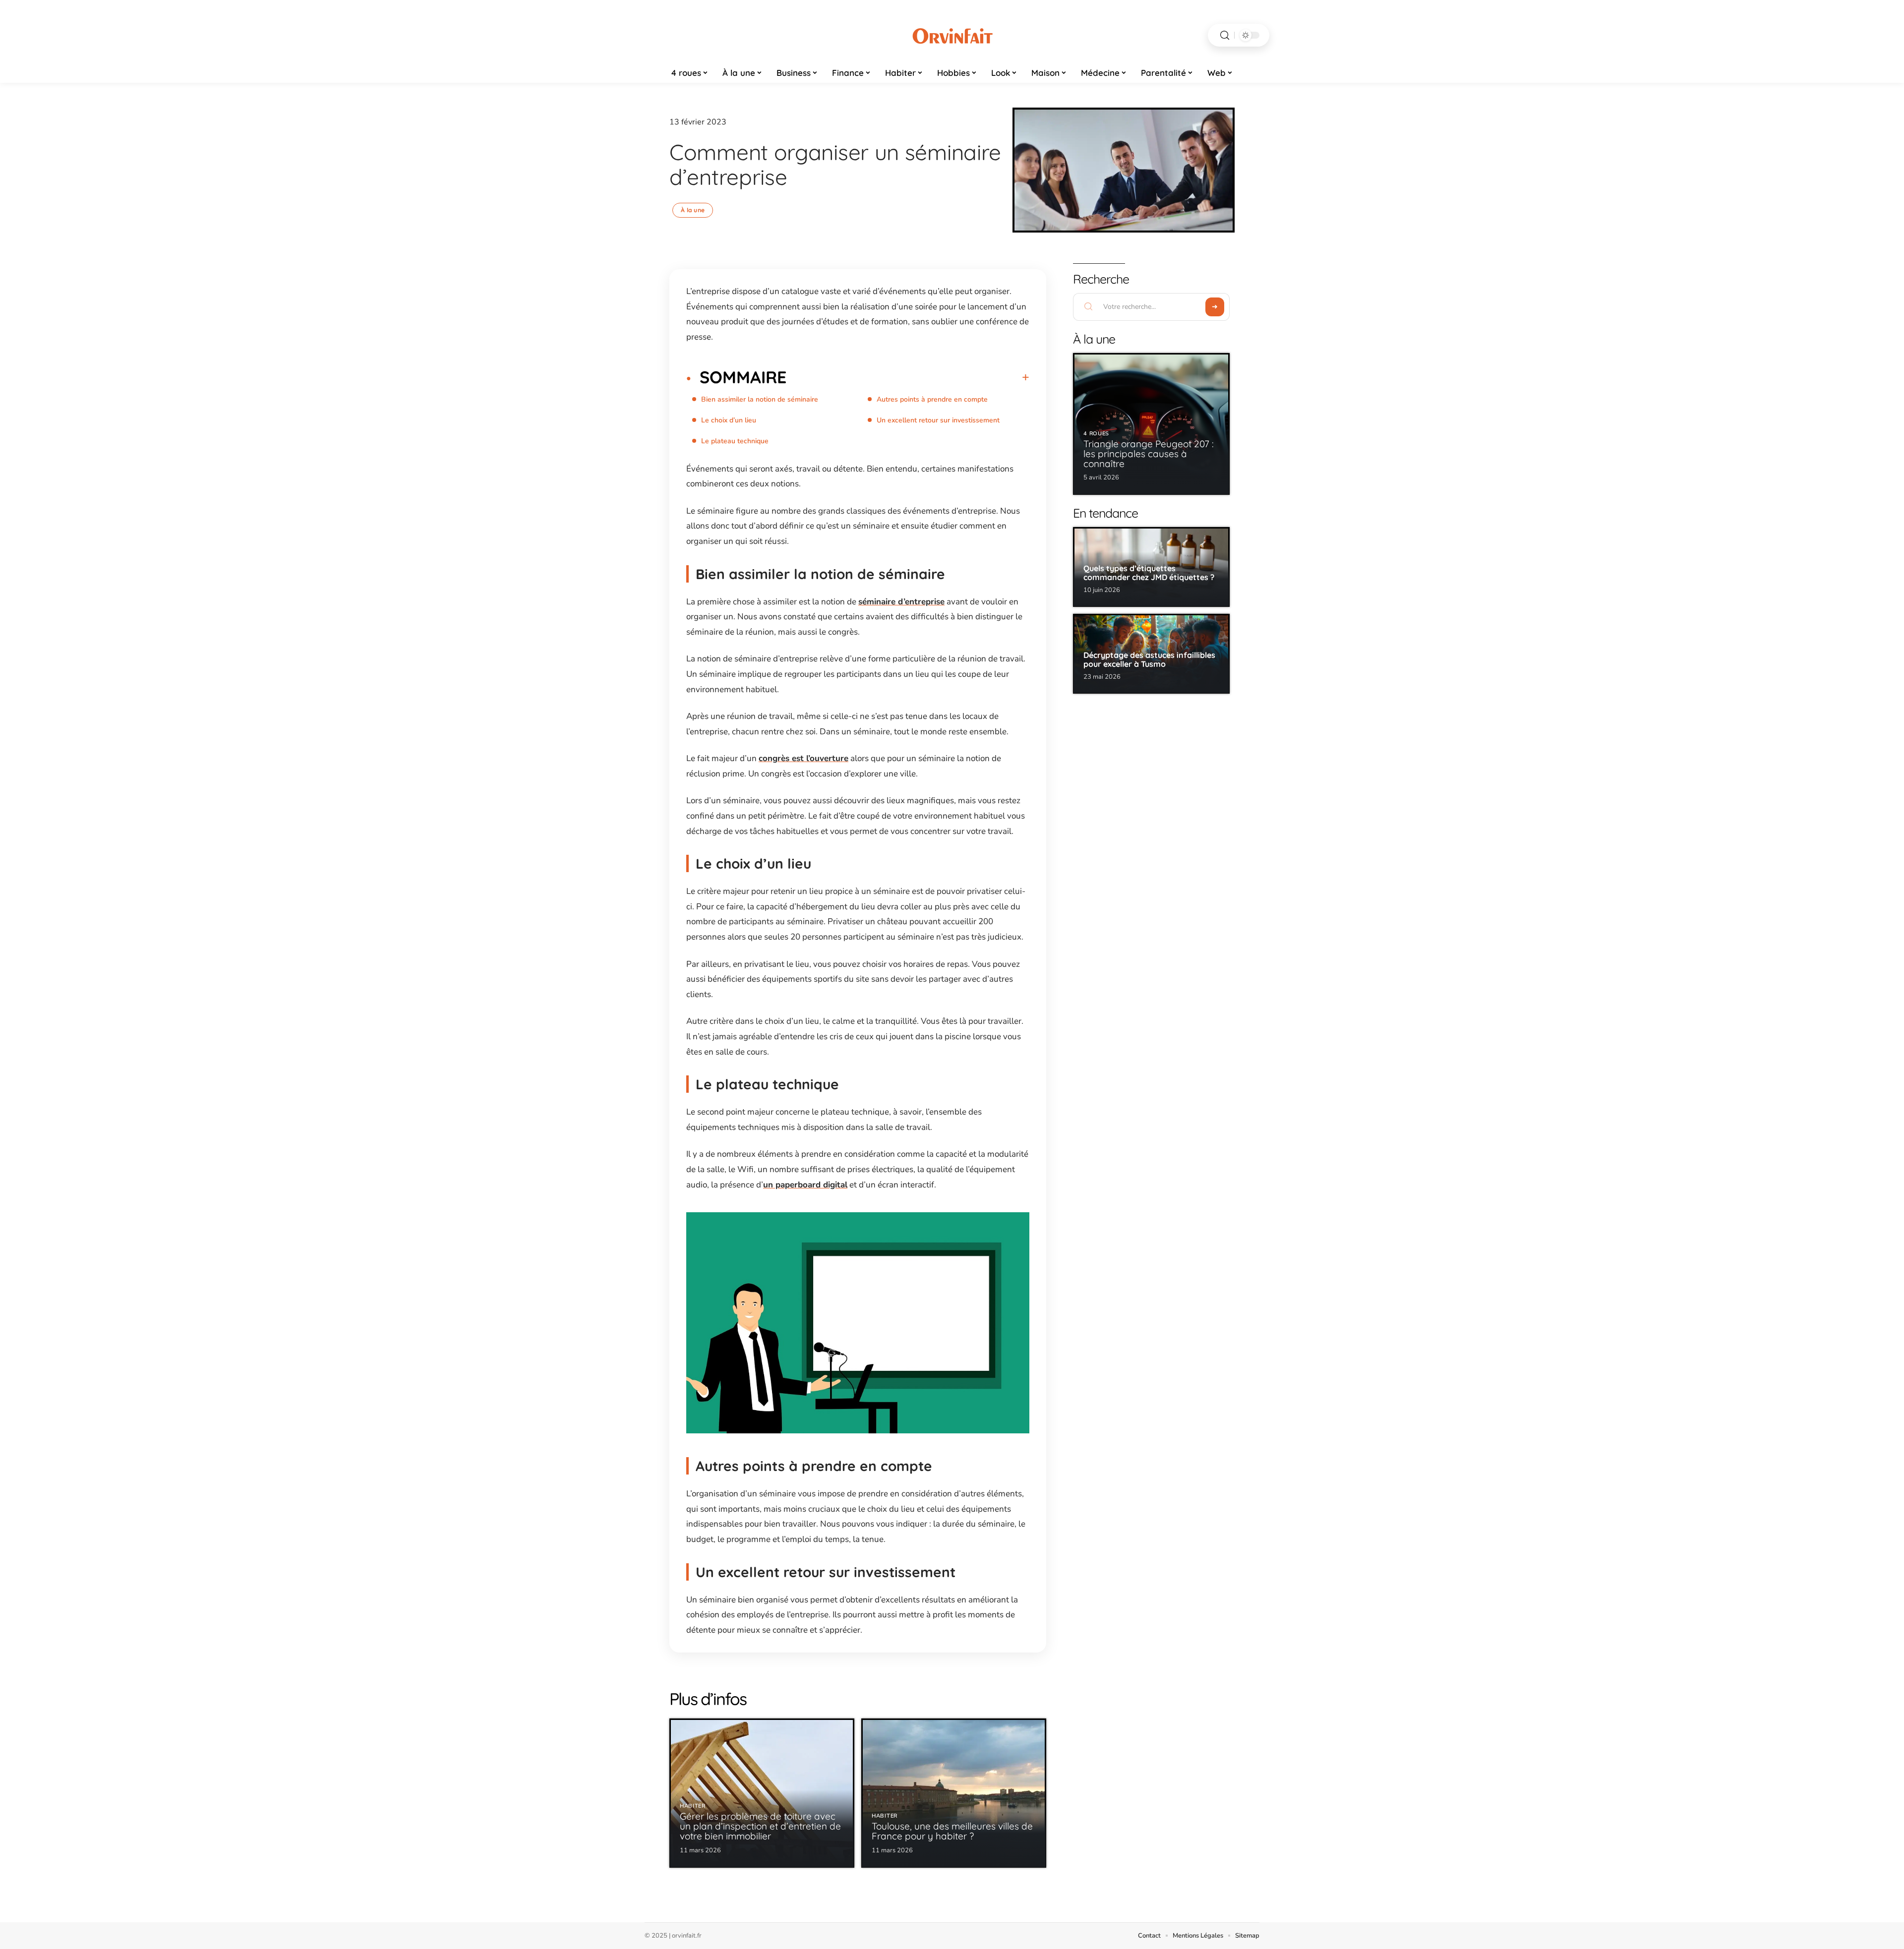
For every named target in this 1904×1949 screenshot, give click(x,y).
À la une (693, 210)
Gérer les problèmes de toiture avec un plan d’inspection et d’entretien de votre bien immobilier (760, 1826)
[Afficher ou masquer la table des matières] (908, 377)
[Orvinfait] (952, 35)
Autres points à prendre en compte (932, 399)
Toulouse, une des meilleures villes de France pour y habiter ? (952, 1831)
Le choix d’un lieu (729, 420)
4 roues (1096, 434)
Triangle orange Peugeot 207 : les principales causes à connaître (1149, 454)
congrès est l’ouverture (803, 758)
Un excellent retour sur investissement (938, 420)
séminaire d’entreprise (901, 602)
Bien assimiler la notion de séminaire (760, 399)
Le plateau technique (735, 441)
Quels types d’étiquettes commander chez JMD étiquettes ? (1149, 573)
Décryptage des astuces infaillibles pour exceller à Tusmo (1149, 659)
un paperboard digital (805, 1185)
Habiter (693, 1806)
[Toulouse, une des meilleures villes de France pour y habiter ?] (954, 1793)
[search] (1225, 35)
